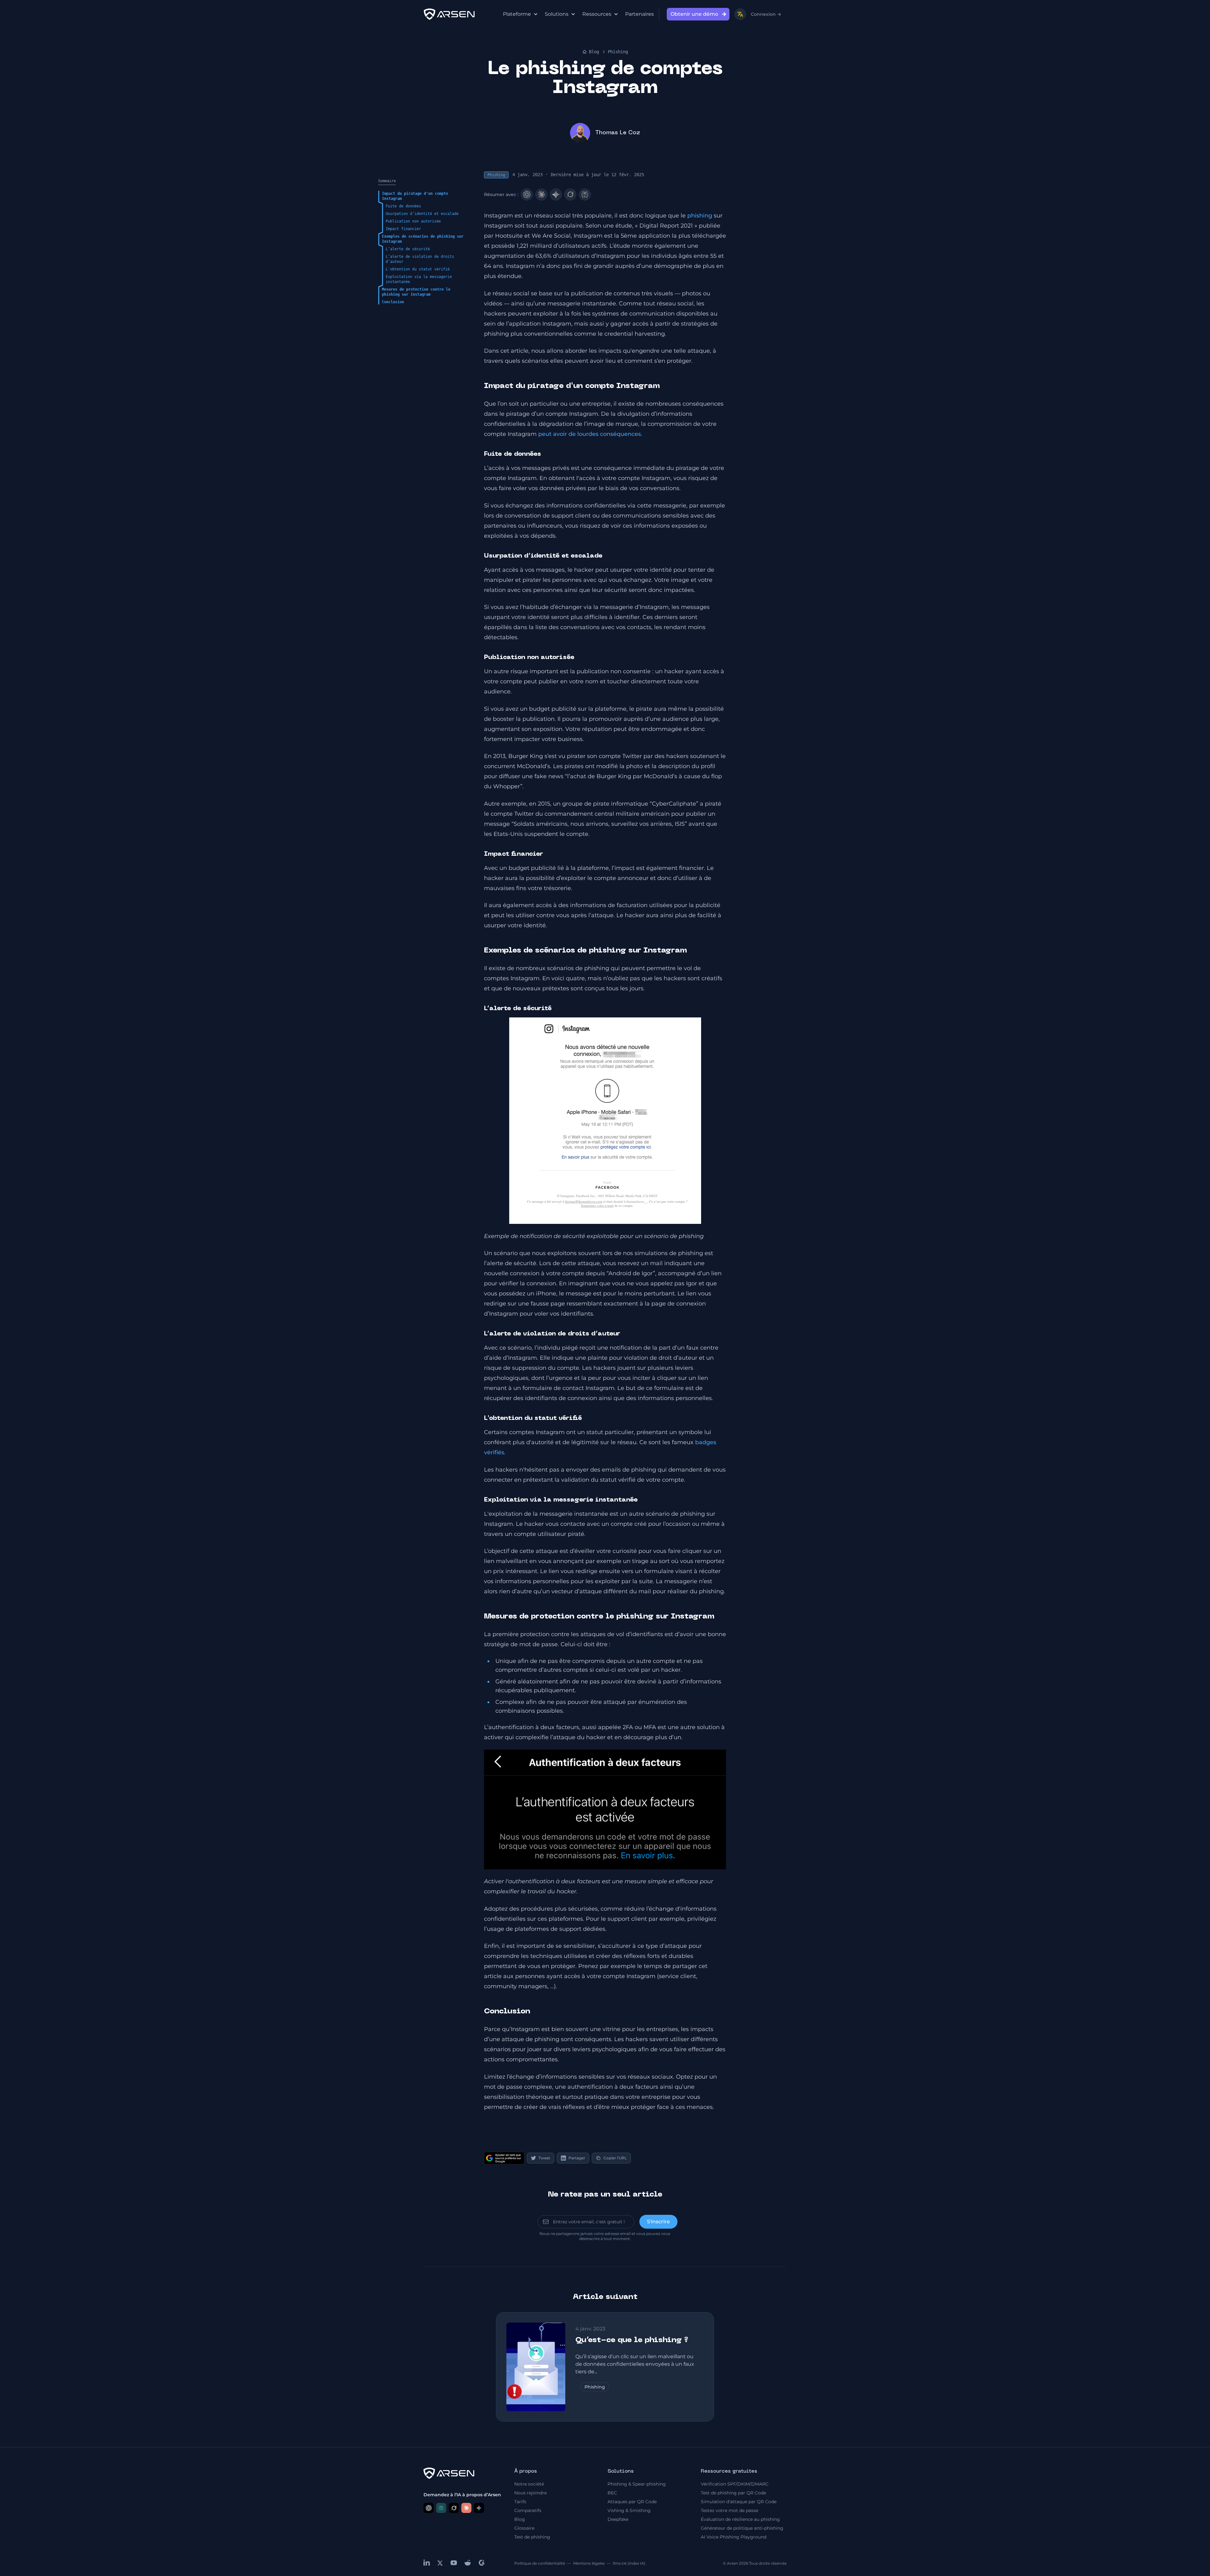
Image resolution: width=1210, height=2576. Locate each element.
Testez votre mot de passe (729, 2510)
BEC (612, 2493)
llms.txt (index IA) (629, 2563)
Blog (594, 52)
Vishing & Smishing (629, 2510)
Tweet (544, 2158)
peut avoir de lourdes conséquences (590, 434)
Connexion (766, 14)
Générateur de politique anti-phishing (742, 2528)
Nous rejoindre (530, 2493)
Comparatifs (528, 2510)
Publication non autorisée (413, 221)
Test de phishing (532, 2537)
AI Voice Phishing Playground (734, 2537)
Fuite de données (403, 206)
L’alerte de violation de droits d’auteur (420, 259)
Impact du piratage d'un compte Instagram (415, 196)
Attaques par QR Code (632, 2502)
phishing (700, 216)
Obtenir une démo (694, 14)
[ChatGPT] (527, 194)
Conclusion (393, 302)
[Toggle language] (740, 14)
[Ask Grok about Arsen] (454, 2508)
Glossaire (524, 2528)
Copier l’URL (615, 2158)
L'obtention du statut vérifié (418, 269)
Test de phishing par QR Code (733, 2493)
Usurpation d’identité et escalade (422, 214)
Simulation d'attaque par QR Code (739, 2502)
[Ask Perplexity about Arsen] (441, 2508)
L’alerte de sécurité (408, 249)
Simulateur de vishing (784, 284)
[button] (605, 1809)
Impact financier (403, 229)
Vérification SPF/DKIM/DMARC (735, 2484)
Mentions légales (589, 2563)
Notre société (529, 2484)
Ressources (597, 14)
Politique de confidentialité (540, 2563)
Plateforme (517, 14)
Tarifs (520, 2502)
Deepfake (618, 2519)
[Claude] (541, 194)
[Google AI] (556, 194)
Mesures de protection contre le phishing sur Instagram (416, 292)
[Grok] (570, 194)
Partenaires (640, 14)
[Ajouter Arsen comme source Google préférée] (504, 2158)
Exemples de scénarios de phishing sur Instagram (423, 239)
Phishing (618, 52)
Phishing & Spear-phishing (637, 2484)
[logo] (449, 14)
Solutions (557, 14)
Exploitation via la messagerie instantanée (419, 279)
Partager (577, 2158)
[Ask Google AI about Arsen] (479, 2508)
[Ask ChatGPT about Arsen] (429, 2508)
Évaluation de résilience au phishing (740, 2519)
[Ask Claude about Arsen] (466, 2508)
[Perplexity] (585, 194)
